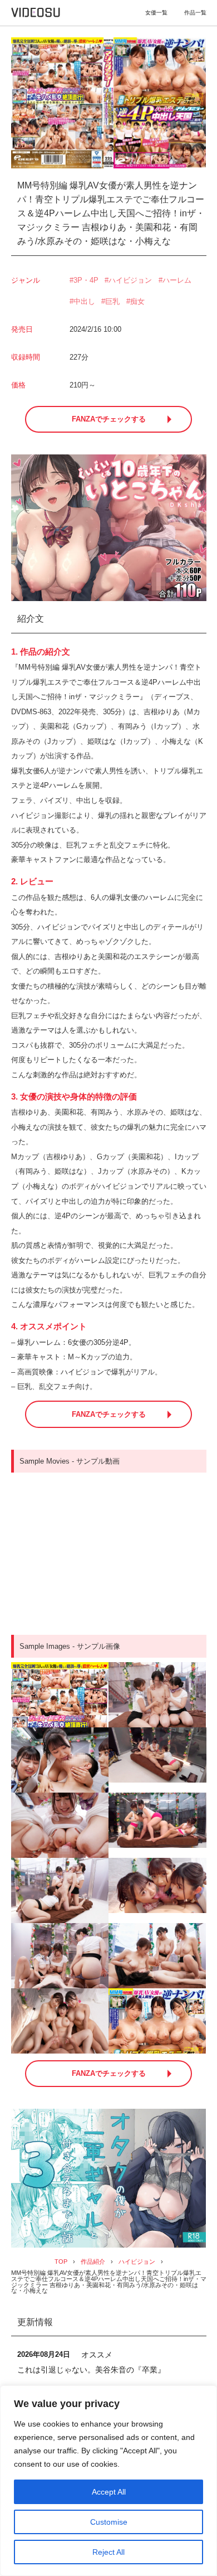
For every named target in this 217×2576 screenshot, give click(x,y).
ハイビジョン (130, 280)
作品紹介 (93, 2262)
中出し (84, 301)
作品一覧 (195, 13)
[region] (108, 2481)
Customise (109, 2522)
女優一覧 (156, 13)
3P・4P (86, 280)
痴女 (137, 301)
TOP (61, 2262)
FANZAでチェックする (109, 419)
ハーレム (177, 280)
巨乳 (112, 301)
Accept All (109, 2492)
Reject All (108, 2552)
